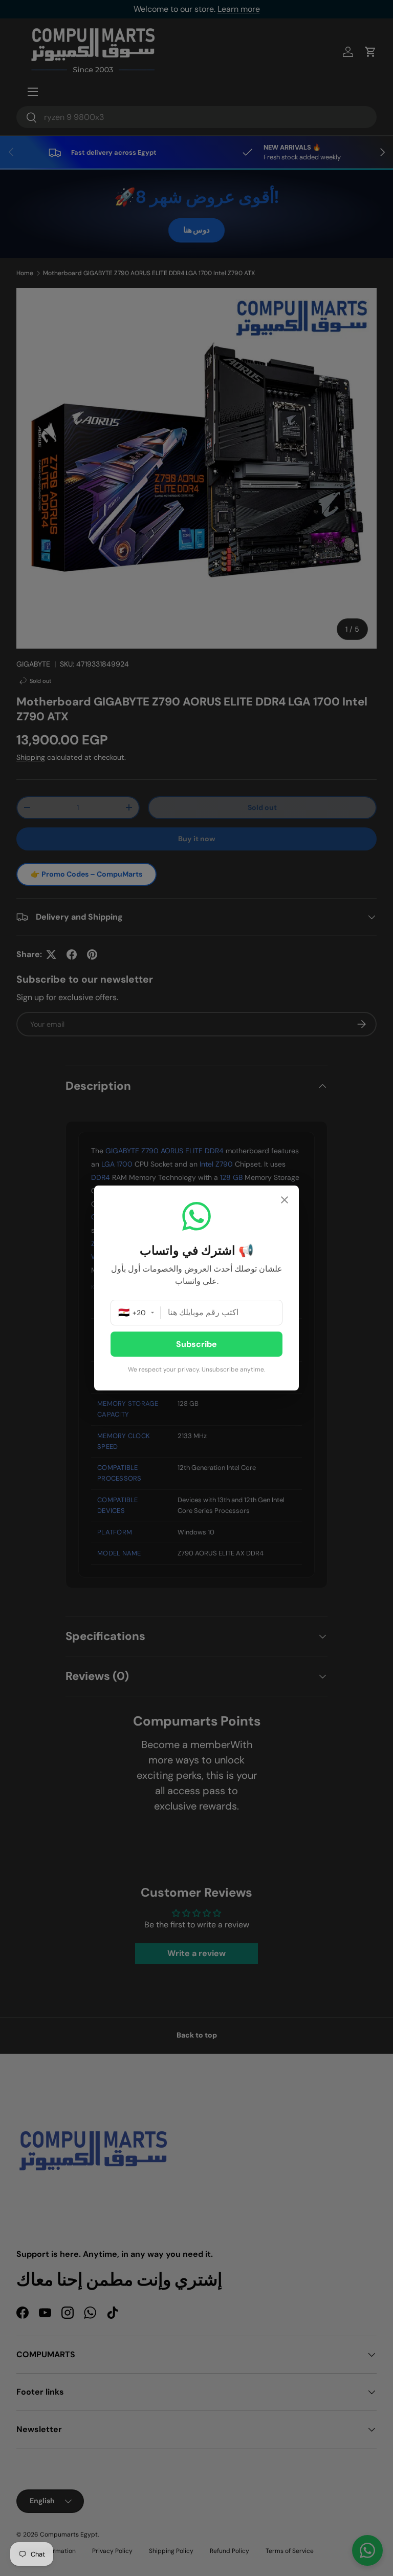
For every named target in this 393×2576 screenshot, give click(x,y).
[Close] (285, 1201)
